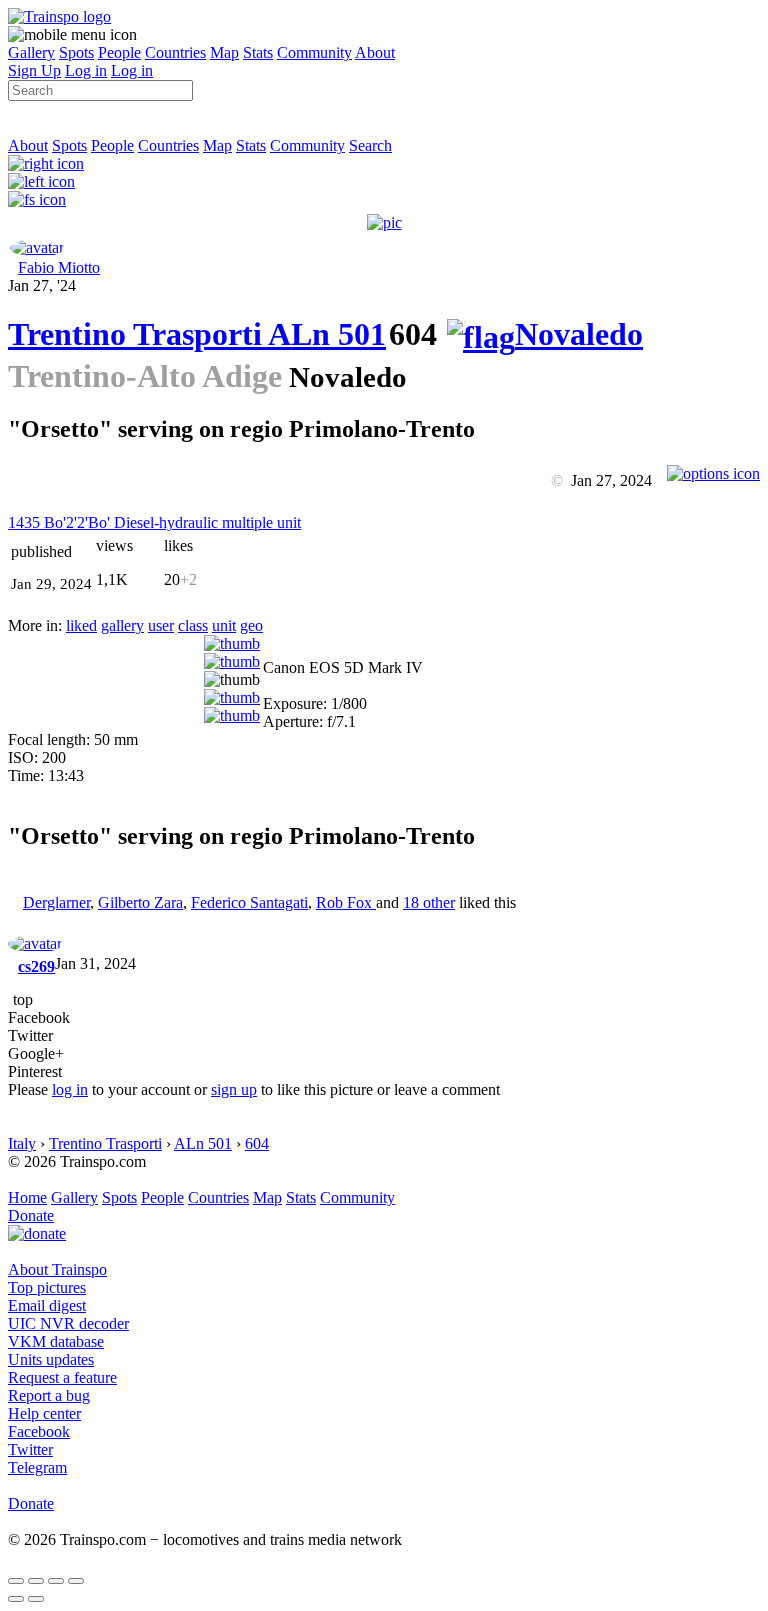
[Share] (36, 1581)
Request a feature (62, 1377)
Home (27, 1197)
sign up (234, 1089)
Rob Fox (346, 902)
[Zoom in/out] (76, 1581)
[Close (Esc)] (16, 1581)
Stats (258, 52)
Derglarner (56, 902)
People (119, 52)
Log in (86, 70)
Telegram (37, 1467)
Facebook (39, 1431)
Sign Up (34, 70)
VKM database (56, 1341)
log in (70, 1089)
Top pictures (47, 1287)
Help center (44, 1413)
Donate (31, 1215)
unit (224, 625)
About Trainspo (57, 1269)
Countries (175, 52)
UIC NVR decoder (68, 1323)
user (161, 625)
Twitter (30, 1449)
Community (314, 52)
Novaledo (579, 334)
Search (370, 145)
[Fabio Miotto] (37, 247)
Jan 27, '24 (42, 285)
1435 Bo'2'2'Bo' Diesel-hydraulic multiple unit (154, 522)
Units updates (51, 1359)
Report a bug (49, 1395)
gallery (122, 625)
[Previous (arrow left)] (16, 1599)
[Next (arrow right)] (36, 1599)
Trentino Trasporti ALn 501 (197, 334)
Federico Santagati (249, 902)
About (375, 52)
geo (251, 625)
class (193, 625)
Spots (76, 52)
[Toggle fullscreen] (56, 1581)
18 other (429, 902)
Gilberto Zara (140, 902)
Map (224, 52)
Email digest (47, 1305)
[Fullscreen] (37, 199)
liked (81, 625)
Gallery (31, 52)
